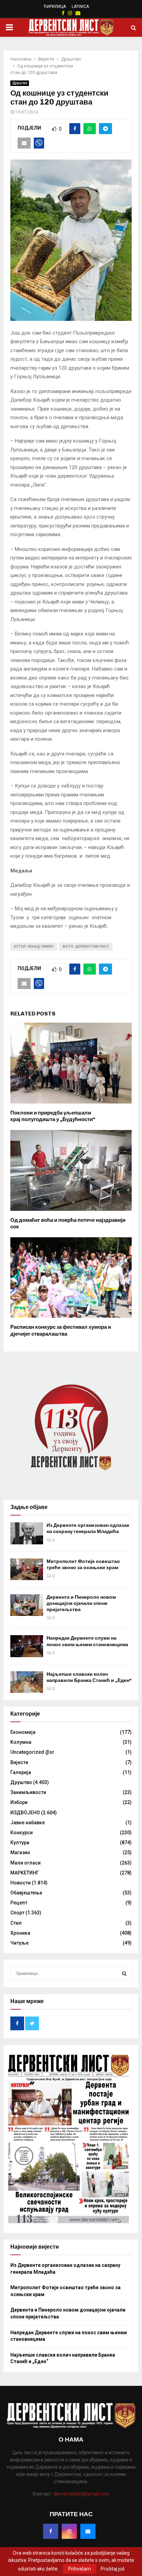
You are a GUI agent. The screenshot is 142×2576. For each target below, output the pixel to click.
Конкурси (22, 1833)
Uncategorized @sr (32, 1752)
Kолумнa (21, 1742)
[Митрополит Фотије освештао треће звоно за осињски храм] (27, 1569)
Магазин (20, 1852)
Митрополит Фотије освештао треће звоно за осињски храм (83, 1564)
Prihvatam (80, 2569)
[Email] (88, 2531)
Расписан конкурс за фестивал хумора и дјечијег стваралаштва (61, 1330)
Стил (16, 1923)
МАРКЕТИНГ (25, 1873)
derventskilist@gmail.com (82, 2494)
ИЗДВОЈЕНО (25, 1813)
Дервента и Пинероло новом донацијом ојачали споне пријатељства (81, 1603)
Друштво (20, 83)
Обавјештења (26, 1893)
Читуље (19, 1943)
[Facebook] (51, 2531)
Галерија (21, 1772)
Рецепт (19, 1903)
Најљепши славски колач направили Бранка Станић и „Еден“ (89, 1677)
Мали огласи (26, 1863)
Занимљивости (28, 1792)
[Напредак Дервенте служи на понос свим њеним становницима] (27, 1646)
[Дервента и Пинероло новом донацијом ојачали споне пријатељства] (27, 1605)
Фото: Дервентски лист (86, 947)
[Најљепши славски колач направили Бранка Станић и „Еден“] (27, 1682)
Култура (20, 1843)
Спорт (17, 1913)
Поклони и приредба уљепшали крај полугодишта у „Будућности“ (53, 1116)
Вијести (19, 1762)
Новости (21, 1883)
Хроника (20, 1933)
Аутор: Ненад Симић (34, 947)
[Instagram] (69, 2531)
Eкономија (23, 1732)
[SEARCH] (124, 1974)
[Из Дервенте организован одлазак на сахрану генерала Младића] (27, 1533)
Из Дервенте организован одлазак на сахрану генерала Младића (88, 1528)
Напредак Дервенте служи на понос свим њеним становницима (87, 1641)
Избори (19, 1802)
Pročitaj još (113, 2569)
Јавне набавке (28, 1823)
